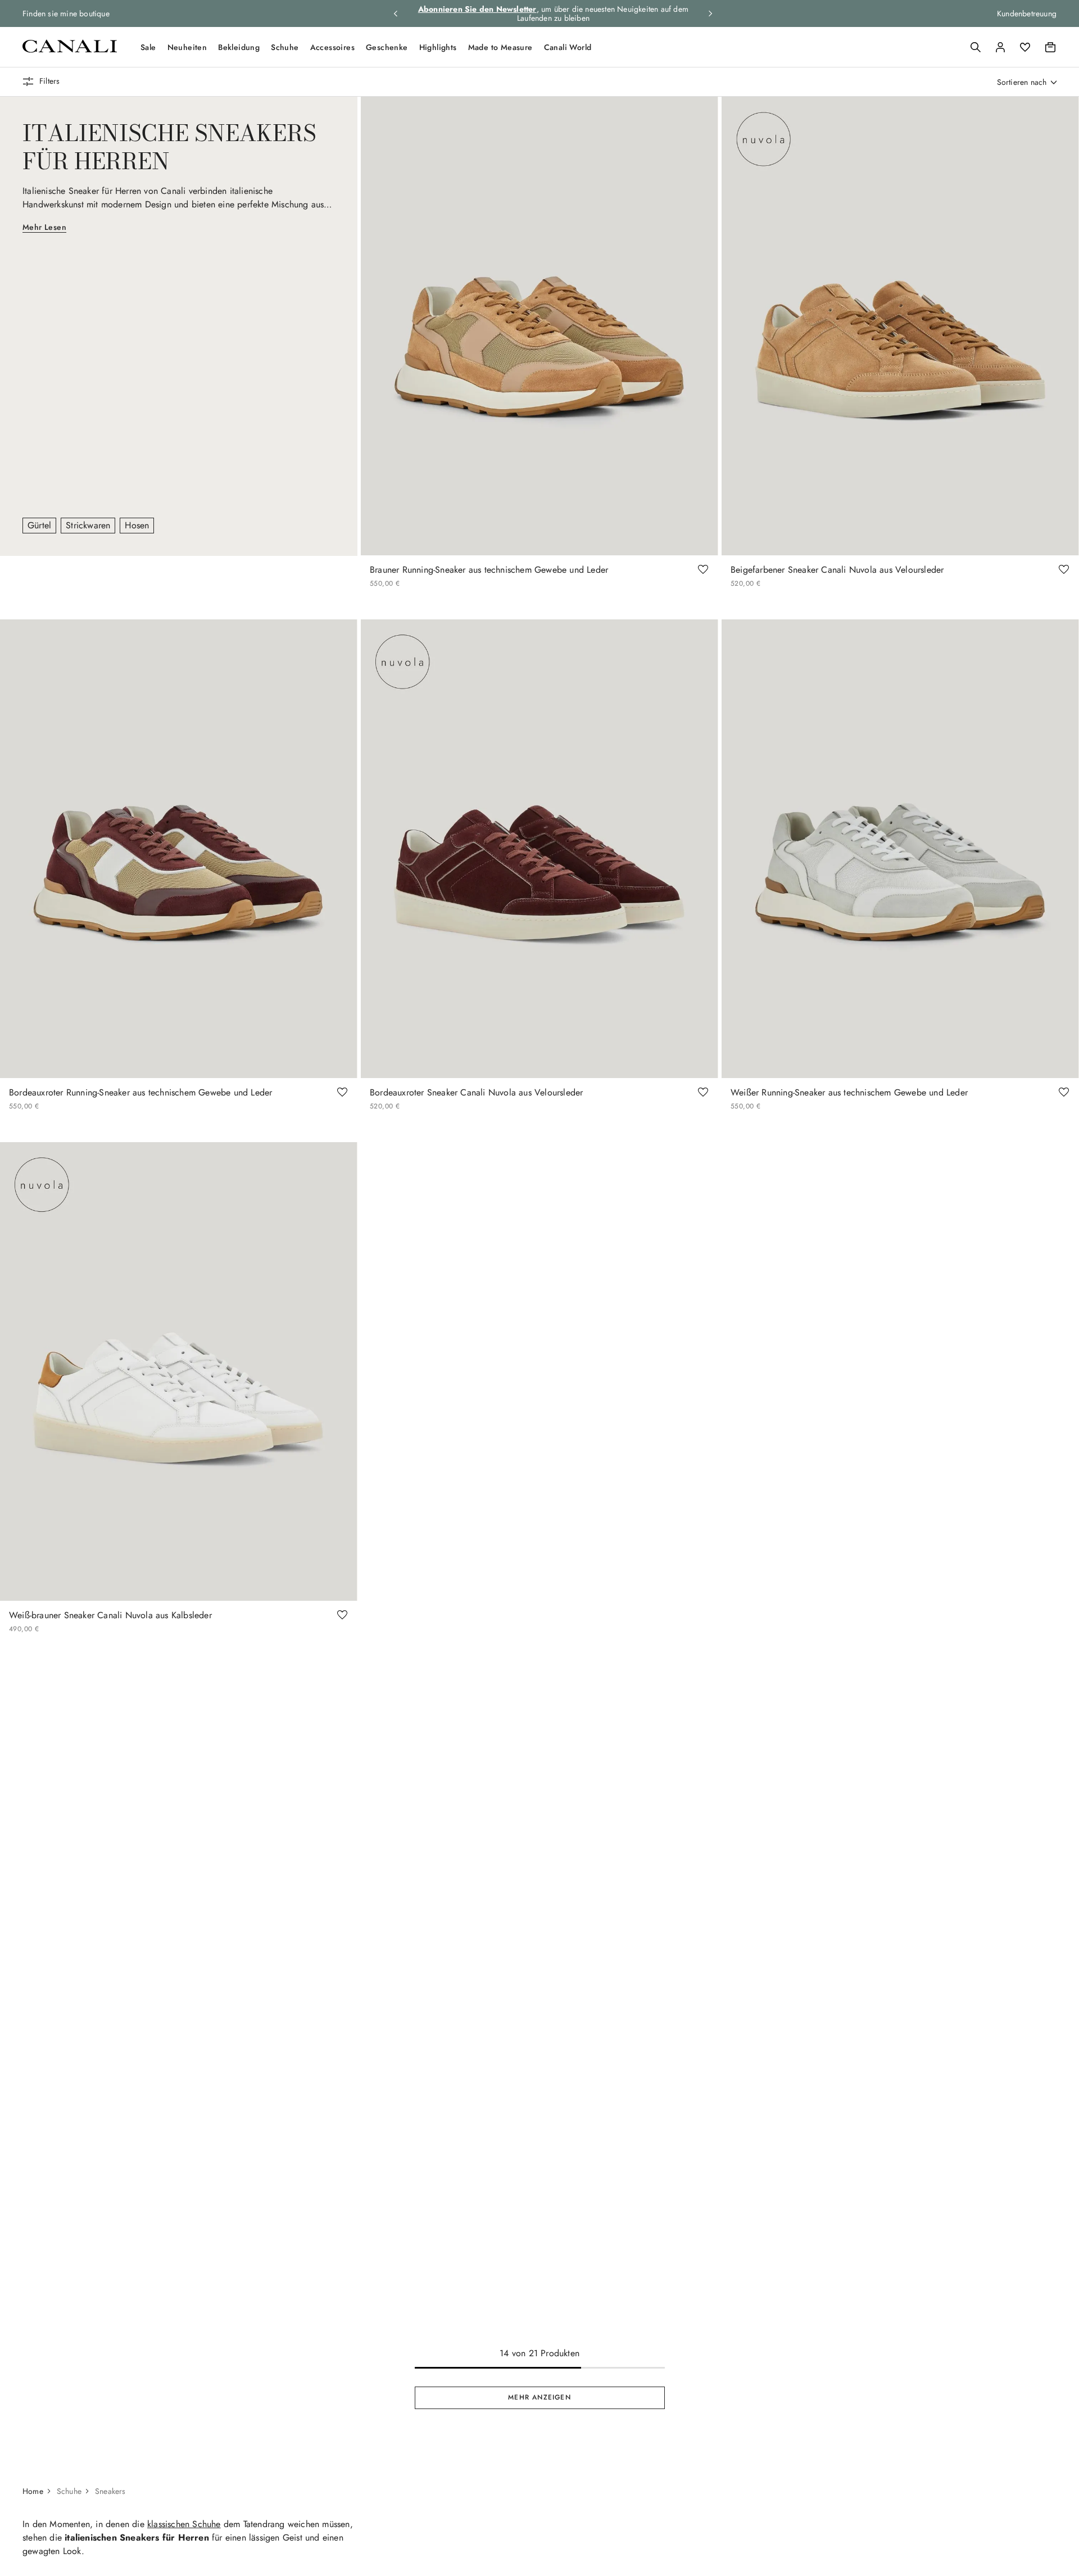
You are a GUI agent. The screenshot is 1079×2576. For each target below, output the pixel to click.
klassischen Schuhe (184, 2524)
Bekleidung (239, 47)
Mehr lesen (44, 227)
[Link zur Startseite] (38, 2491)
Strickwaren (88, 525)
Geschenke (387, 47)
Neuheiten (187, 47)
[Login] (1000, 47)
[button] (976, 47)
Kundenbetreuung (1027, 13)
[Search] (976, 47)
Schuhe (285, 47)
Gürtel (39, 525)
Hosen (137, 525)
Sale (148, 47)
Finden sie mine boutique (66, 13)
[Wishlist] (1025, 47)
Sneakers (110, 2491)
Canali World (568, 47)
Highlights (438, 47)
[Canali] (70, 50)
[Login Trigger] (1000, 47)
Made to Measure (500, 47)
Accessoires (332, 47)
